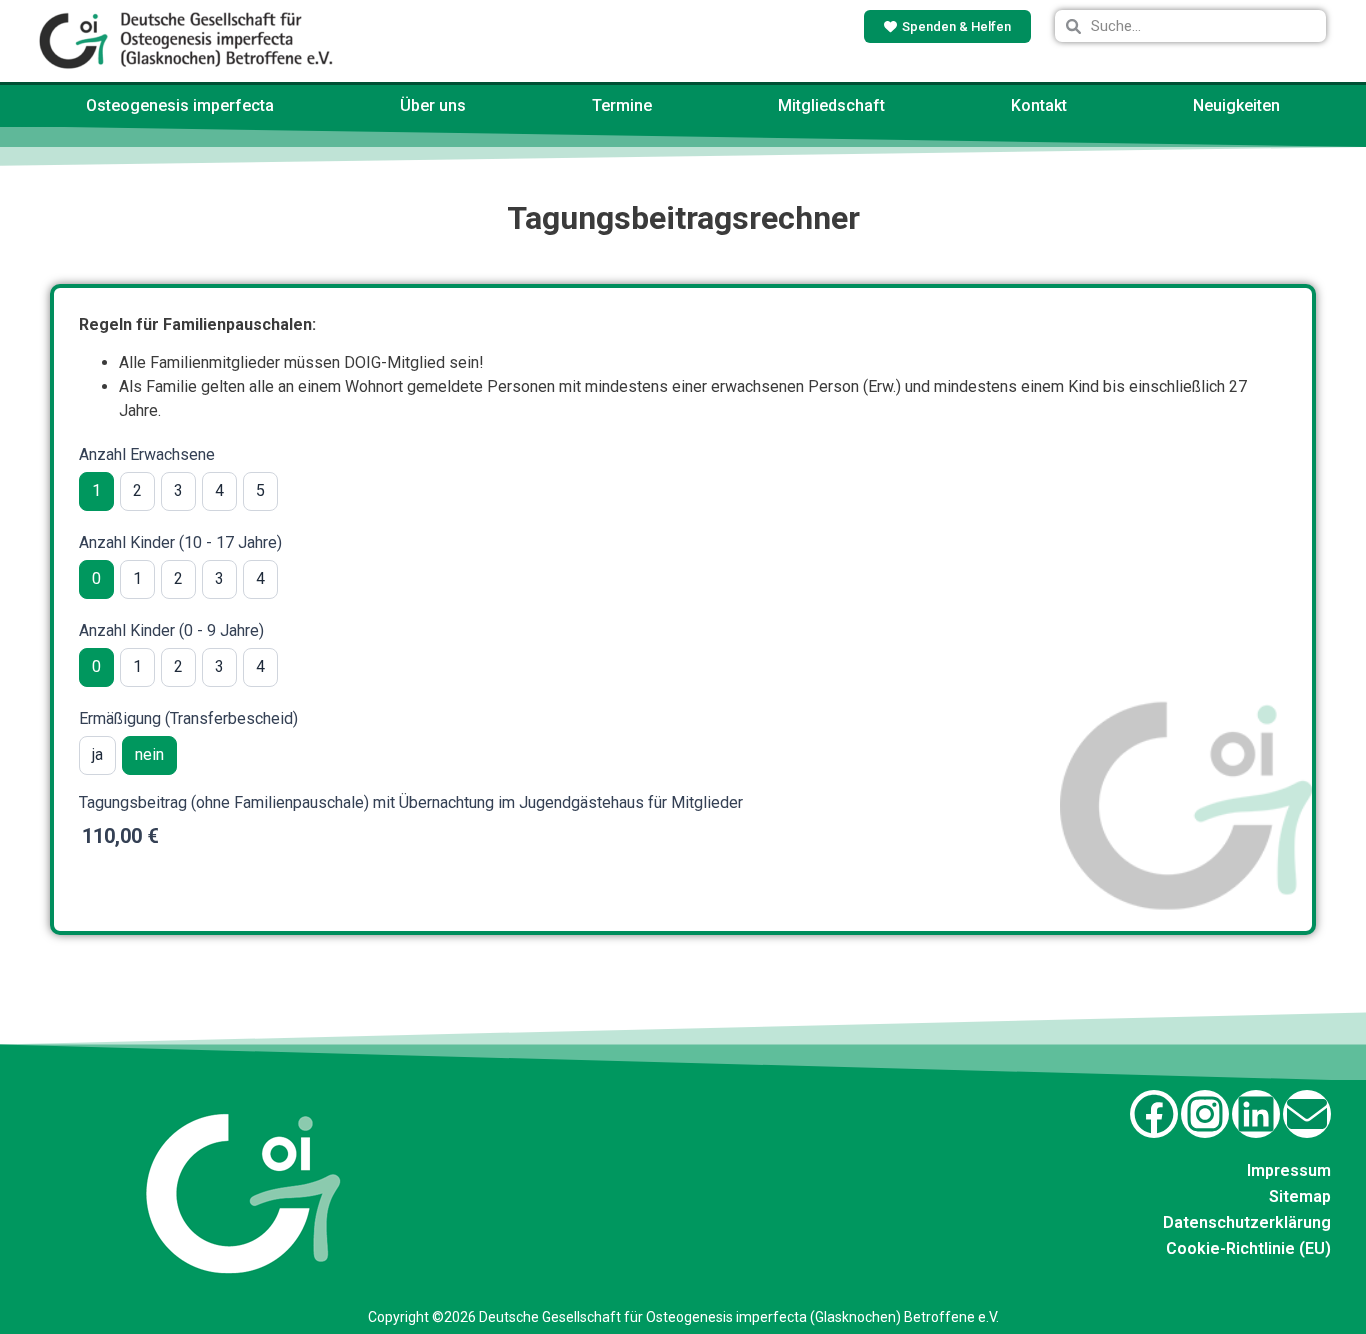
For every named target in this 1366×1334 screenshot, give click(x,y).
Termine (622, 105)
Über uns (433, 105)
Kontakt (1039, 105)
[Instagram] (1205, 1114)
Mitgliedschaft (831, 105)
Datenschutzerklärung (1247, 1222)
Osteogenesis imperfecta (180, 105)
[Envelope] (1307, 1114)
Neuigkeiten (1236, 105)
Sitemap (1300, 1196)
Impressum (1289, 1170)
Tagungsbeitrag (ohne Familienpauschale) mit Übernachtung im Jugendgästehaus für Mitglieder (411, 803)
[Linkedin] (1256, 1114)
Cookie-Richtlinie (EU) (1248, 1248)
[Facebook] (1154, 1114)
